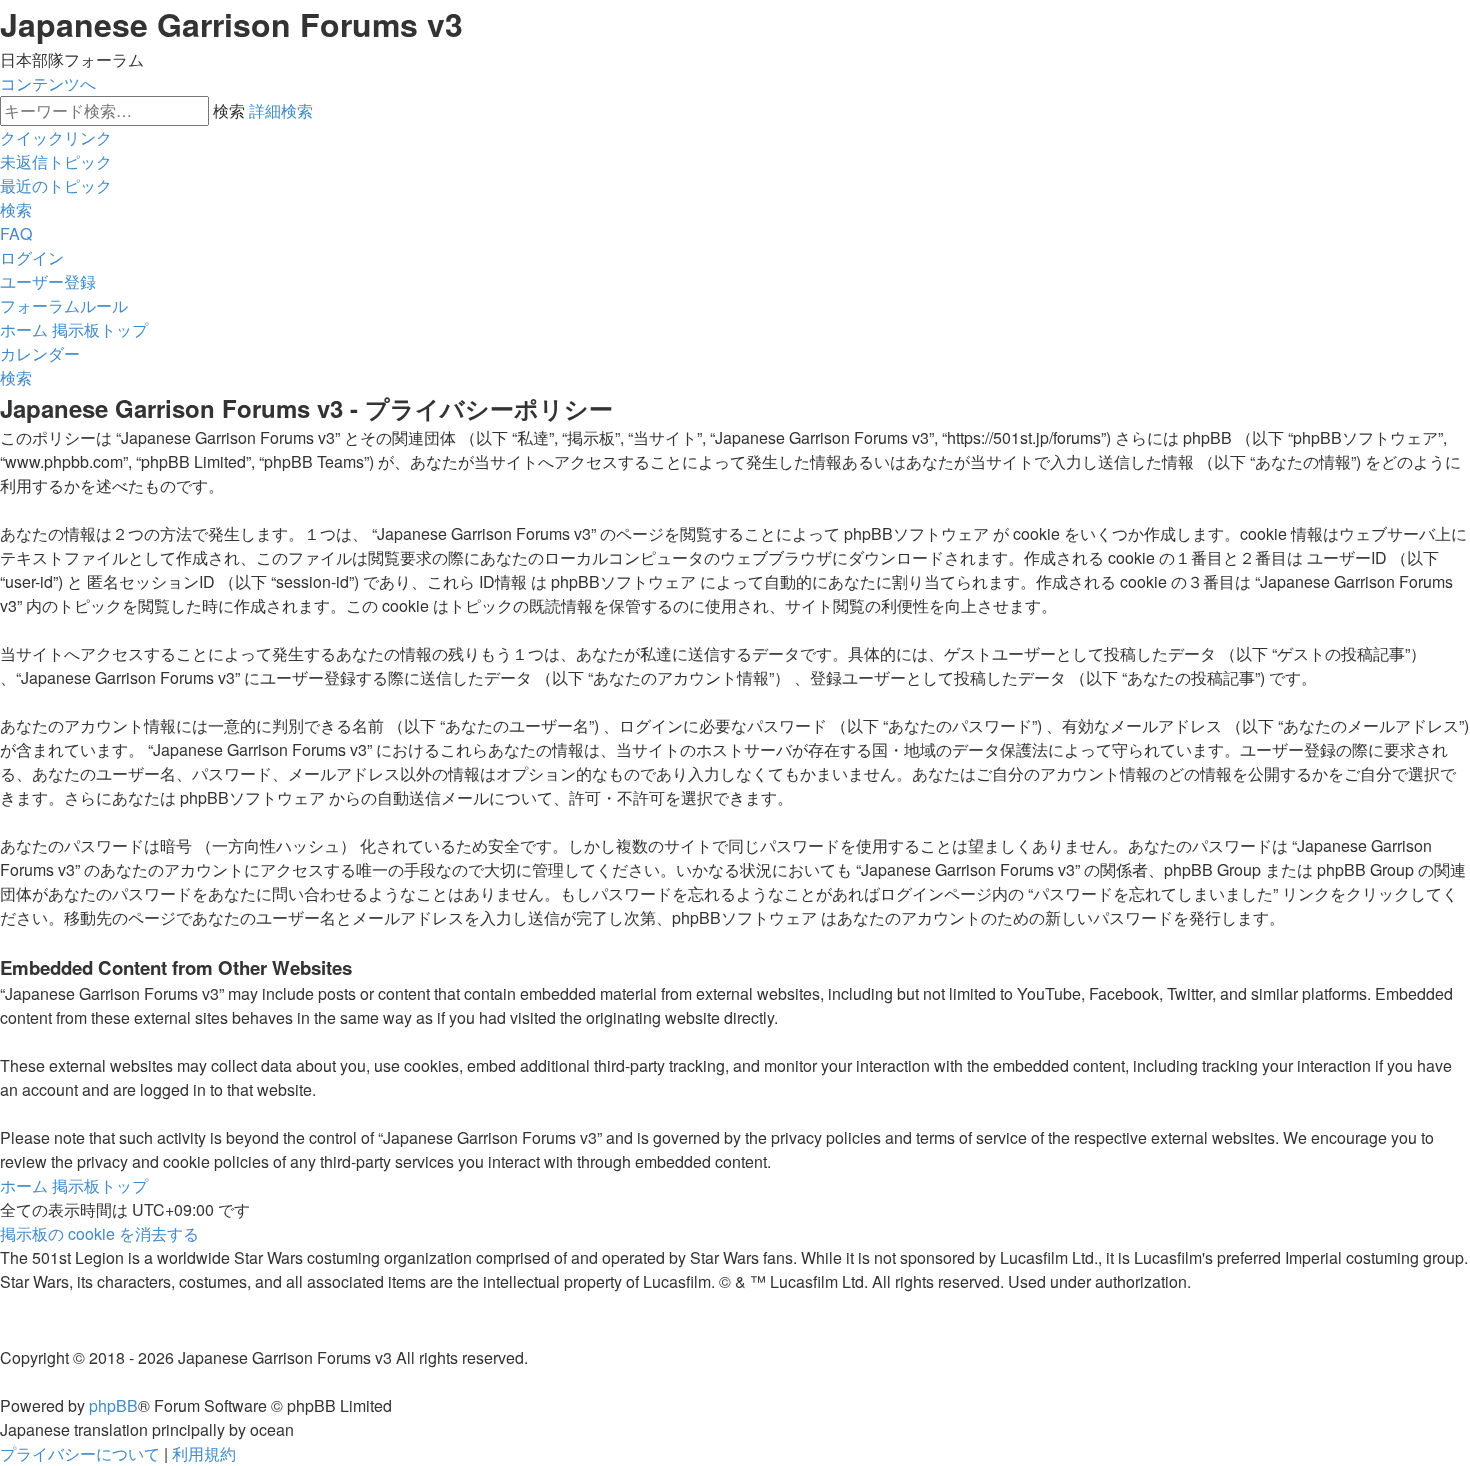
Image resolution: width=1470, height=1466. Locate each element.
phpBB (113, 1405)
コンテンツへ (48, 83)
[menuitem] (56, 161)
